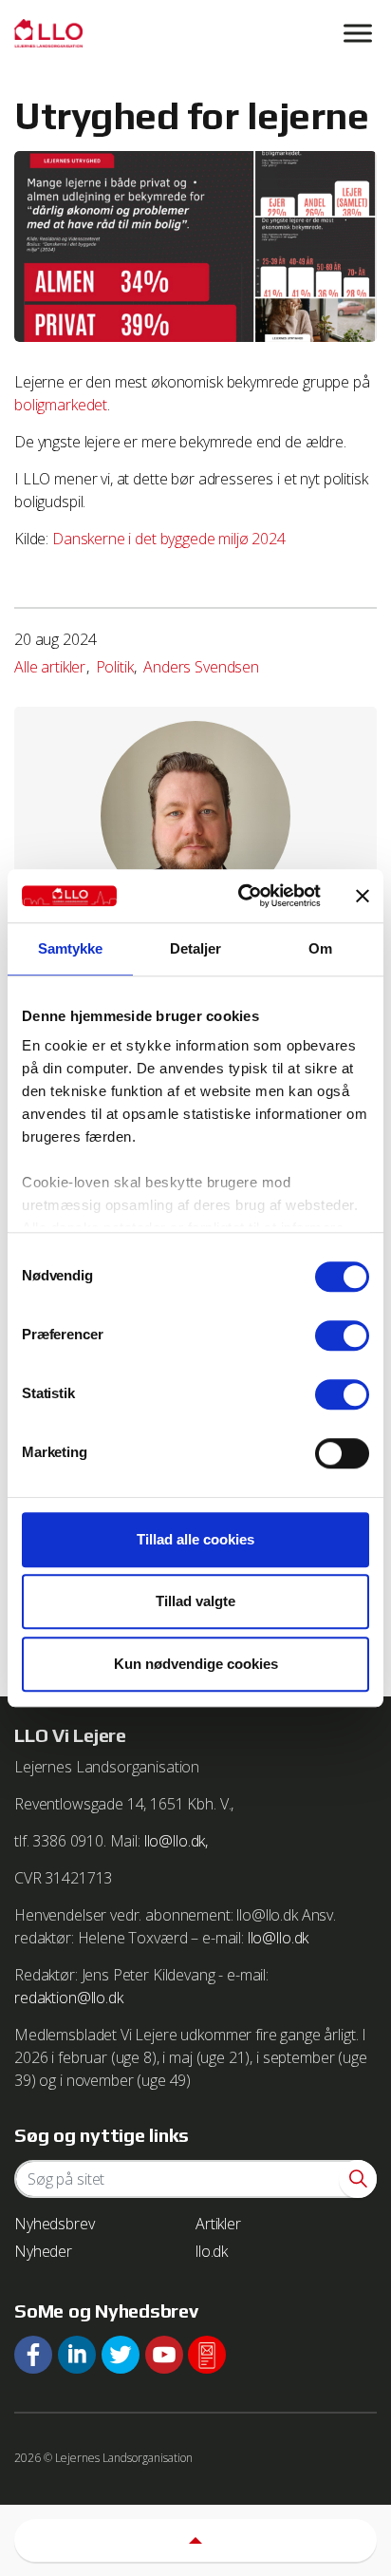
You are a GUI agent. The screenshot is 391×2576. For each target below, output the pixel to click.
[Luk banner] (363, 896)
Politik (115, 667)
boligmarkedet (61, 405)
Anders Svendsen (201, 667)
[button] (358, 2179)
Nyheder (43, 2251)
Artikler (218, 2224)
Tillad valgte (195, 1601)
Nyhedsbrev (55, 2224)
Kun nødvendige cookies (196, 1664)
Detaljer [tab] (196, 948)
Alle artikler (50, 667)
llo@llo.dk (279, 1938)
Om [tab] (320, 948)
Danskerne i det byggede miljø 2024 (169, 539)
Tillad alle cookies (195, 1539)
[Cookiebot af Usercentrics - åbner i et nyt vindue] (242, 896)
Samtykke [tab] (71, 948)
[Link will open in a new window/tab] (33, 2355)
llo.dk (212, 2251)
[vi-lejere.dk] (195, 33)
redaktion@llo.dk (69, 1998)
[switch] (342, 1335)
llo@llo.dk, (176, 1841)
